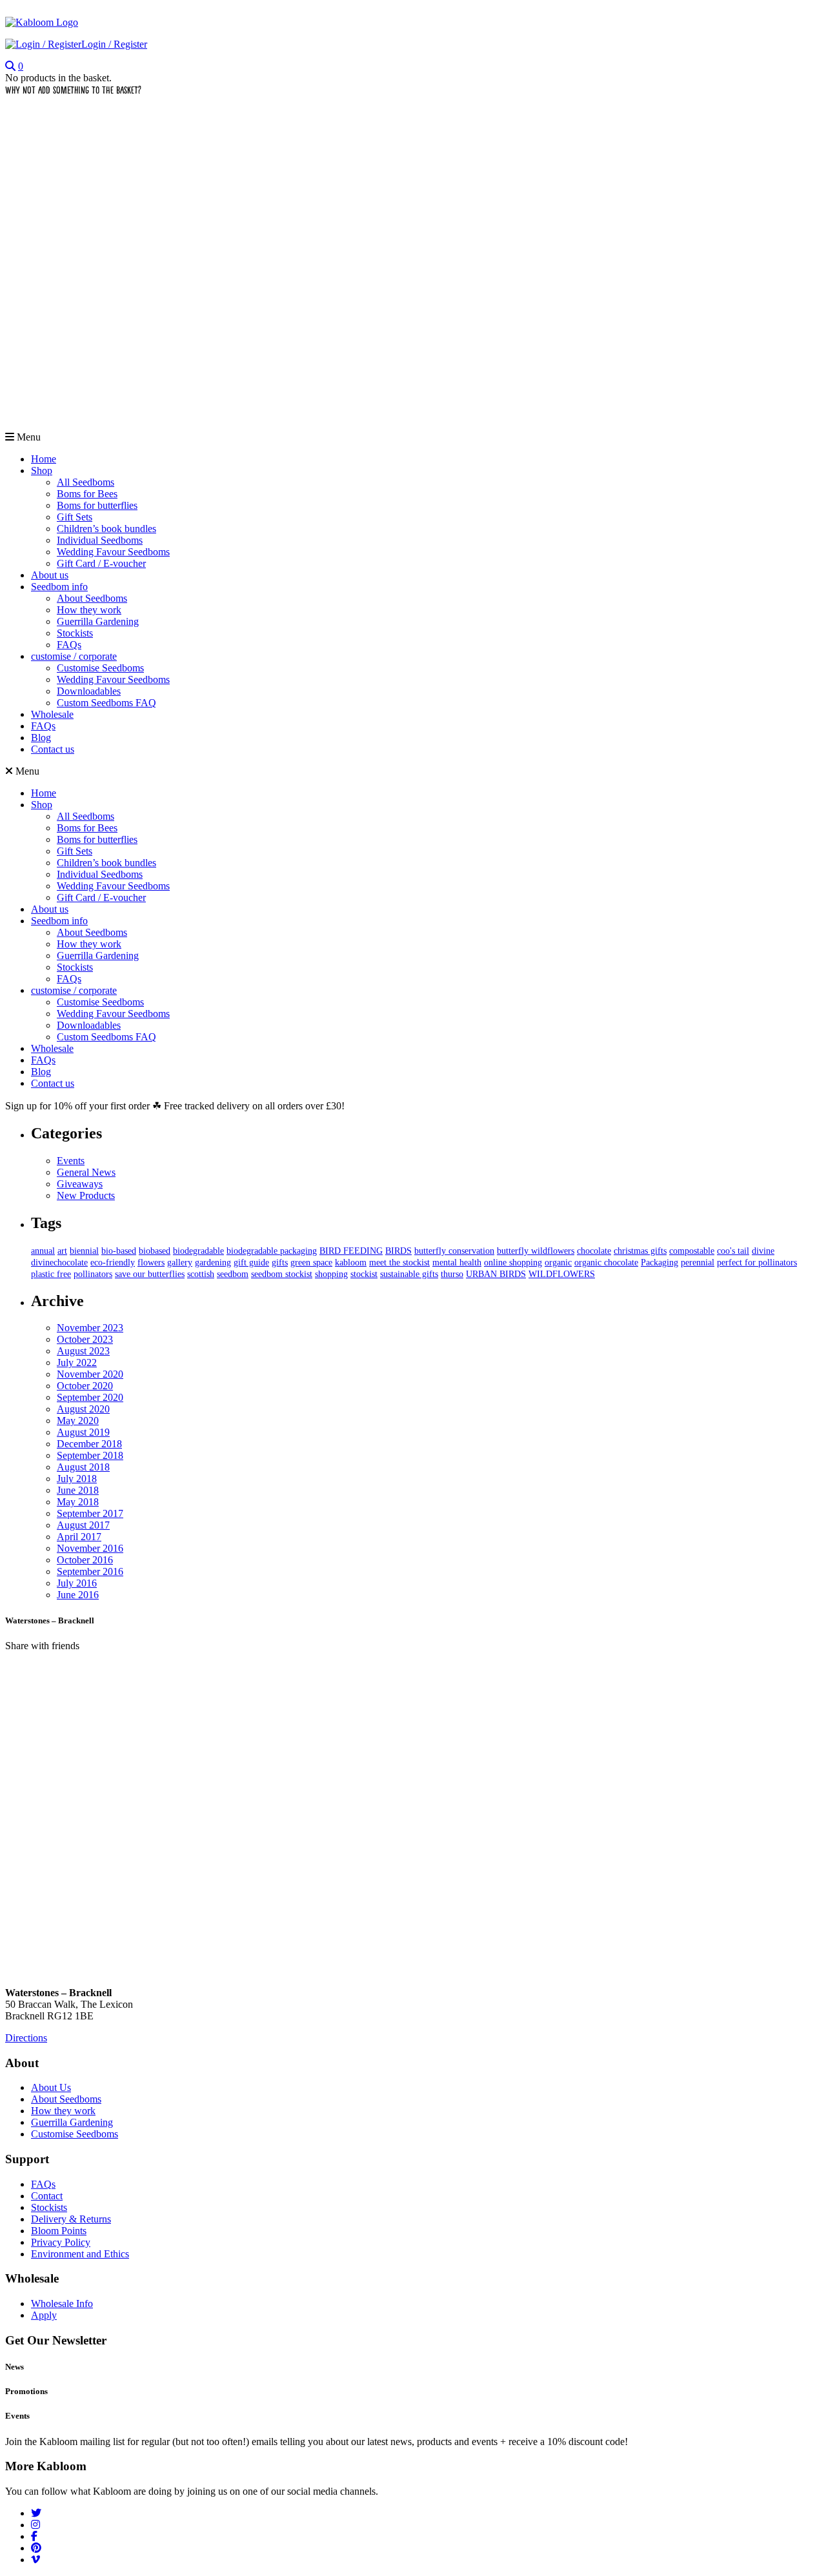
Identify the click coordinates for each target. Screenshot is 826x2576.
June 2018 (78, 1490)
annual (43, 1251)
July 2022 (77, 1362)
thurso (452, 1274)
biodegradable (198, 1251)
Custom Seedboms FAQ (106, 703)
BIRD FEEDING (351, 1251)
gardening (213, 1263)
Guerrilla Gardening (98, 621)
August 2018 (83, 1467)
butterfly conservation (454, 1251)
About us (50, 575)
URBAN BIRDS (496, 1274)
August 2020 (83, 1409)
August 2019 (83, 1432)
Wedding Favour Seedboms (113, 552)
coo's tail (733, 1251)
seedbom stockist (282, 1274)
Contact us (53, 749)
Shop (42, 471)
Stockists (75, 633)
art (62, 1251)
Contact (47, 2196)
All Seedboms (86, 482)
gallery (180, 1263)
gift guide (251, 1263)
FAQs (69, 645)
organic (558, 1263)
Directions (26, 2038)
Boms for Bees (87, 494)
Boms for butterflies (97, 505)
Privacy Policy (61, 2242)
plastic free (51, 1274)
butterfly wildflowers (536, 1251)
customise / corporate (74, 656)
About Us (51, 2087)
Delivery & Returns (71, 2219)
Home (44, 459)
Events (71, 1161)
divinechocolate (59, 1263)
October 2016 (85, 1560)
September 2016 (90, 1571)
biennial (84, 1251)
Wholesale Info (62, 2304)
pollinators (93, 1274)
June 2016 (78, 1595)
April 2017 (79, 1537)
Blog (41, 738)
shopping (331, 1274)
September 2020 (90, 1397)
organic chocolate (606, 1263)
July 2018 (77, 1479)
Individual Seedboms (100, 540)
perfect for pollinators (757, 1263)
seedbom (233, 1274)
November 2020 (90, 1374)
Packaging (660, 1263)
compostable (692, 1251)
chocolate (594, 1251)
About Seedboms (92, 598)
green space (311, 1263)
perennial (698, 1263)
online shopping (513, 1263)
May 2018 (78, 1502)
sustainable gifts (409, 1274)
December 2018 (89, 1444)
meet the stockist (399, 1263)
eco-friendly (113, 1263)
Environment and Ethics (80, 2254)
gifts (280, 1263)
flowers (151, 1263)
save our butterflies (150, 1274)
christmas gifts (640, 1251)
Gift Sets (75, 517)
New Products (86, 1195)
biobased (155, 1251)
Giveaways (80, 1184)
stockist (364, 1274)
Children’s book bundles (106, 529)
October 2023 (85, 1339)
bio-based (119, 1251)
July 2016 (77, 1583)
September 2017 (90, 1513)
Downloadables (89, 691)
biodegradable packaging (272, 1251)
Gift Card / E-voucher (101, 563)
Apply (44, 2315)
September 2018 (90, 1455)
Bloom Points (59, 2231)
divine (763, 1251)
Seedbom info (59, 587)
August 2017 (83, 1525)
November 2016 (90, 1548)
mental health (457, 1263)
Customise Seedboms (100, 668)
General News (86, 1172)
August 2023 (83, 1351)
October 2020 (85, 1386)
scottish (201, 1274)
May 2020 (78, 1421)
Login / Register (114, 44)
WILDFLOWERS (562, 1274)
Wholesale (52, 714)
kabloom (351, 1263)
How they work (89, 610)
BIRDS (398, 1251)
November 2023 (90, 1328)
